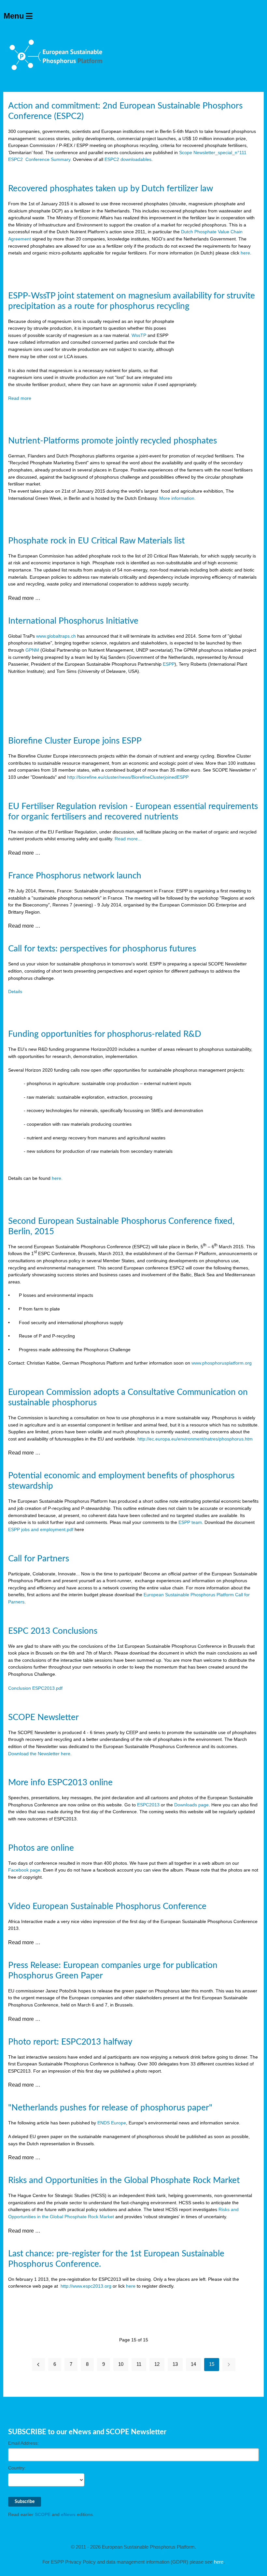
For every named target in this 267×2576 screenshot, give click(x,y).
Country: (17, 2468)
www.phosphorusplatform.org (222, 1363)
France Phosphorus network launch (75, 876)
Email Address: (23, 2443)
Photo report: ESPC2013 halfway (70, 2042)
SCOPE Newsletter (43, 1717)
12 (157, 2364)
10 (121, 2364)
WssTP (139, 335)
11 (139, 2364)
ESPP (169, 664)
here (245, 253)
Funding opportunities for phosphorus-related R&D (105, 1034)
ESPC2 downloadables (128, 159)
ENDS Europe (112, 2123)
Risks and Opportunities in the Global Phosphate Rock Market (124, 2180)
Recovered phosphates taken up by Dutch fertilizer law (111, 189)
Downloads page (191, 1805)
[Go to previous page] (38, 2365)
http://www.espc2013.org (86, 2286)
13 (175, 2364)
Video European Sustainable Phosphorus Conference (107, 1906)
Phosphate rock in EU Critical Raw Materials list (96, 541)
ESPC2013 (148, 1805)
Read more (20, 398)
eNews (68, 2514)
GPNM (32, 650)
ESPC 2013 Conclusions (53, 1631)
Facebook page (24, 1870)
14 (193, 2364)
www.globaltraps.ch (56, 636)
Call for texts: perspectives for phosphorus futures (102, 949)
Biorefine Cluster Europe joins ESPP (75, 741)
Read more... (128, 839)
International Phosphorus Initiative (73, 621)
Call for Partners (39, 1559)
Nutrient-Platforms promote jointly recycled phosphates (112, 441)
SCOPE (43, 2514)
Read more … (24, 598)
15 (212, 2364)
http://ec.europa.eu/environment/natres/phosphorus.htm (195, 1439)
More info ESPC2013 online (60, 1783)
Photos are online (41, 1848)
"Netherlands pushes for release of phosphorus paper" (110, 2108)
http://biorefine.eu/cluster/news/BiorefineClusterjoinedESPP (128, 777)
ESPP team (190, 1522)
